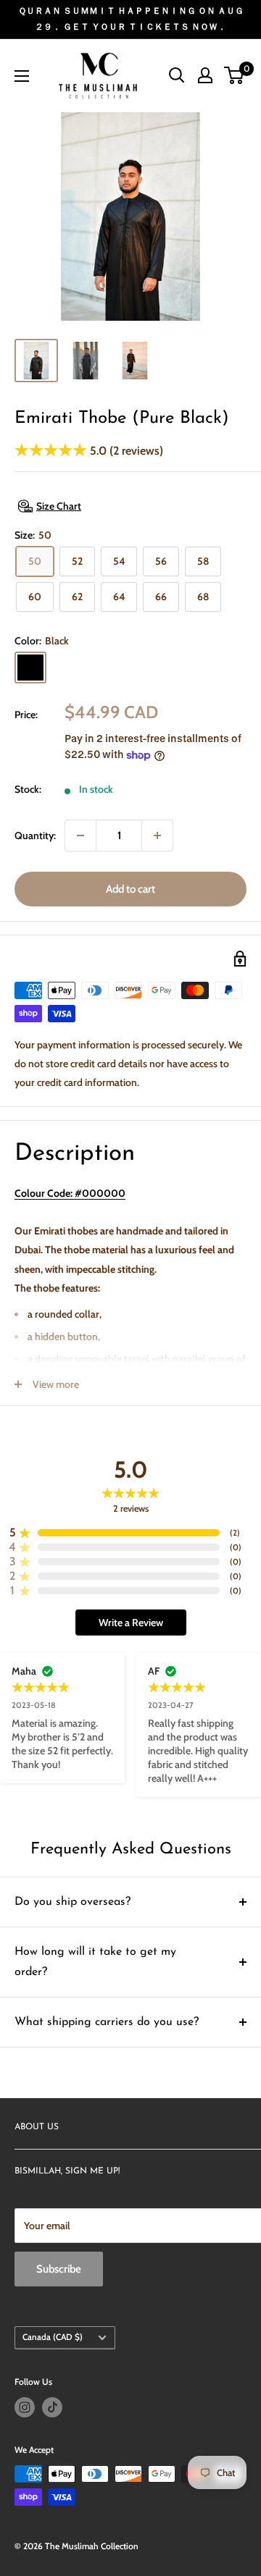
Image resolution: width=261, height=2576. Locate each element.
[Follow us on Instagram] (25, 2407)
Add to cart (130, 889)
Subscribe (59, 2269)
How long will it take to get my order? (95, 1962)
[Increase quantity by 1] (157, 835)
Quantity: (35, 835)
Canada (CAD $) (53, 2337)
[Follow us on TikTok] (52, 2407)
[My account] (205, 75)
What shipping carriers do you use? (107, 2022)
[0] (235, 75)
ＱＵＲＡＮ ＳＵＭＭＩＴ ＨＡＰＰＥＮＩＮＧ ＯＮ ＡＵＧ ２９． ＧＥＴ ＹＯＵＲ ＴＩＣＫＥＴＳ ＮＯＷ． (131, 18)
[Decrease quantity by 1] (80, 835)
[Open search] (177, 75)
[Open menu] (22, 76)
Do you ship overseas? (72, 1902)
